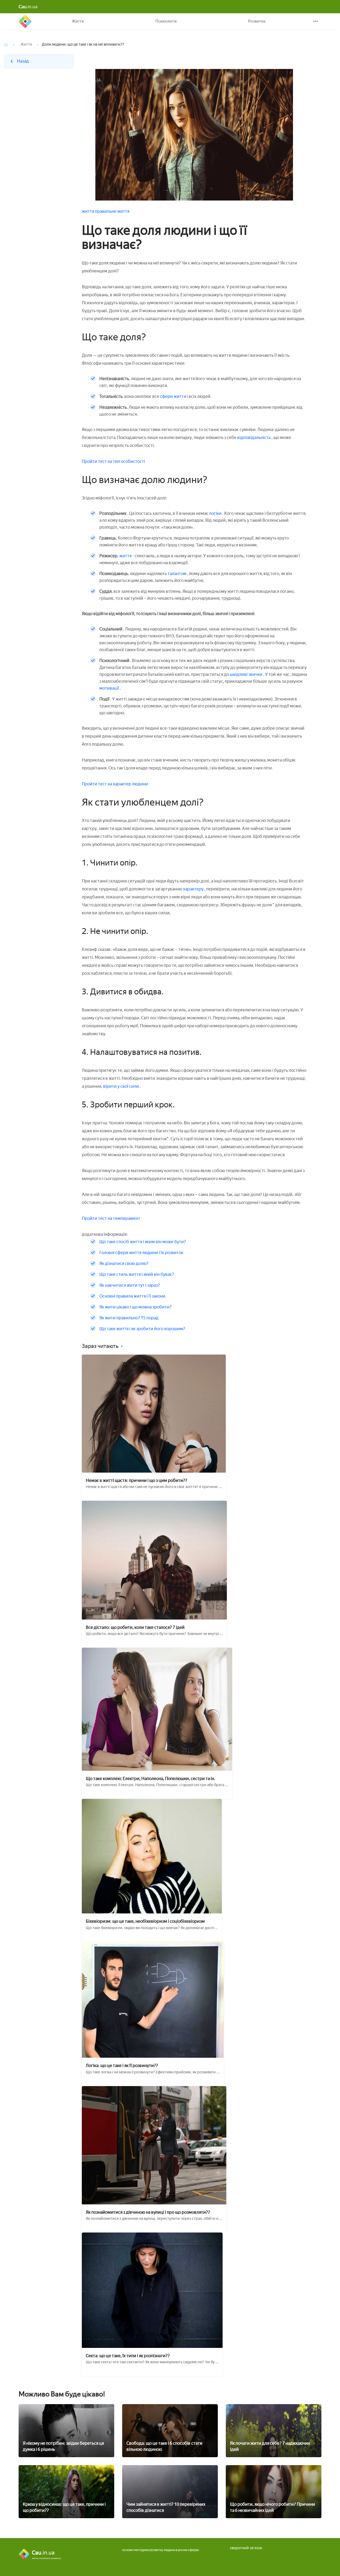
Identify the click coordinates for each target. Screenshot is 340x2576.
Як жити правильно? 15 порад (129, 1318)
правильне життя (112, 211)
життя (88, 211)
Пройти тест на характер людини (115, 784)
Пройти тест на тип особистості (113, 461)
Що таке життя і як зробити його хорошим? (142, 1329)
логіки (216, 513)
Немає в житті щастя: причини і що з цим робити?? (137, 1480)
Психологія (166, 21)
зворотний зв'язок (246, 2548)
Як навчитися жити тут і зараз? (130, 1285)
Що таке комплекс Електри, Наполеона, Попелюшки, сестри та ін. (150, 1779)
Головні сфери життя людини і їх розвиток (141, 1253)
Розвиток (257, 21)
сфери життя (173, 396)
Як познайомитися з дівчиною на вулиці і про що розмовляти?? (148, 2212)
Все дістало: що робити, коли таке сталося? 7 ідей (135, 1627)
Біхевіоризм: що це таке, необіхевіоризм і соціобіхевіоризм (145, 1921)
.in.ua (28, 7)
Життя (78, 21)
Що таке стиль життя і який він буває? (137, 1274)
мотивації (110, 688)
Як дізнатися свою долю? (124, 1263)
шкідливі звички (246, 674)
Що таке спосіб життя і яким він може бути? (143, 1242)
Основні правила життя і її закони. (133, 1296)
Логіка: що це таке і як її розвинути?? (122, 2066)
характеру (193, 889)
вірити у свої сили (121, 1086)
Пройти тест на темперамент (111, 1218)
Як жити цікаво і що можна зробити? (135, 1307)
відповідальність (254, 438)
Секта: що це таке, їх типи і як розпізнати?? (128, 2356)
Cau (25, 21)
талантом (177, 574)
